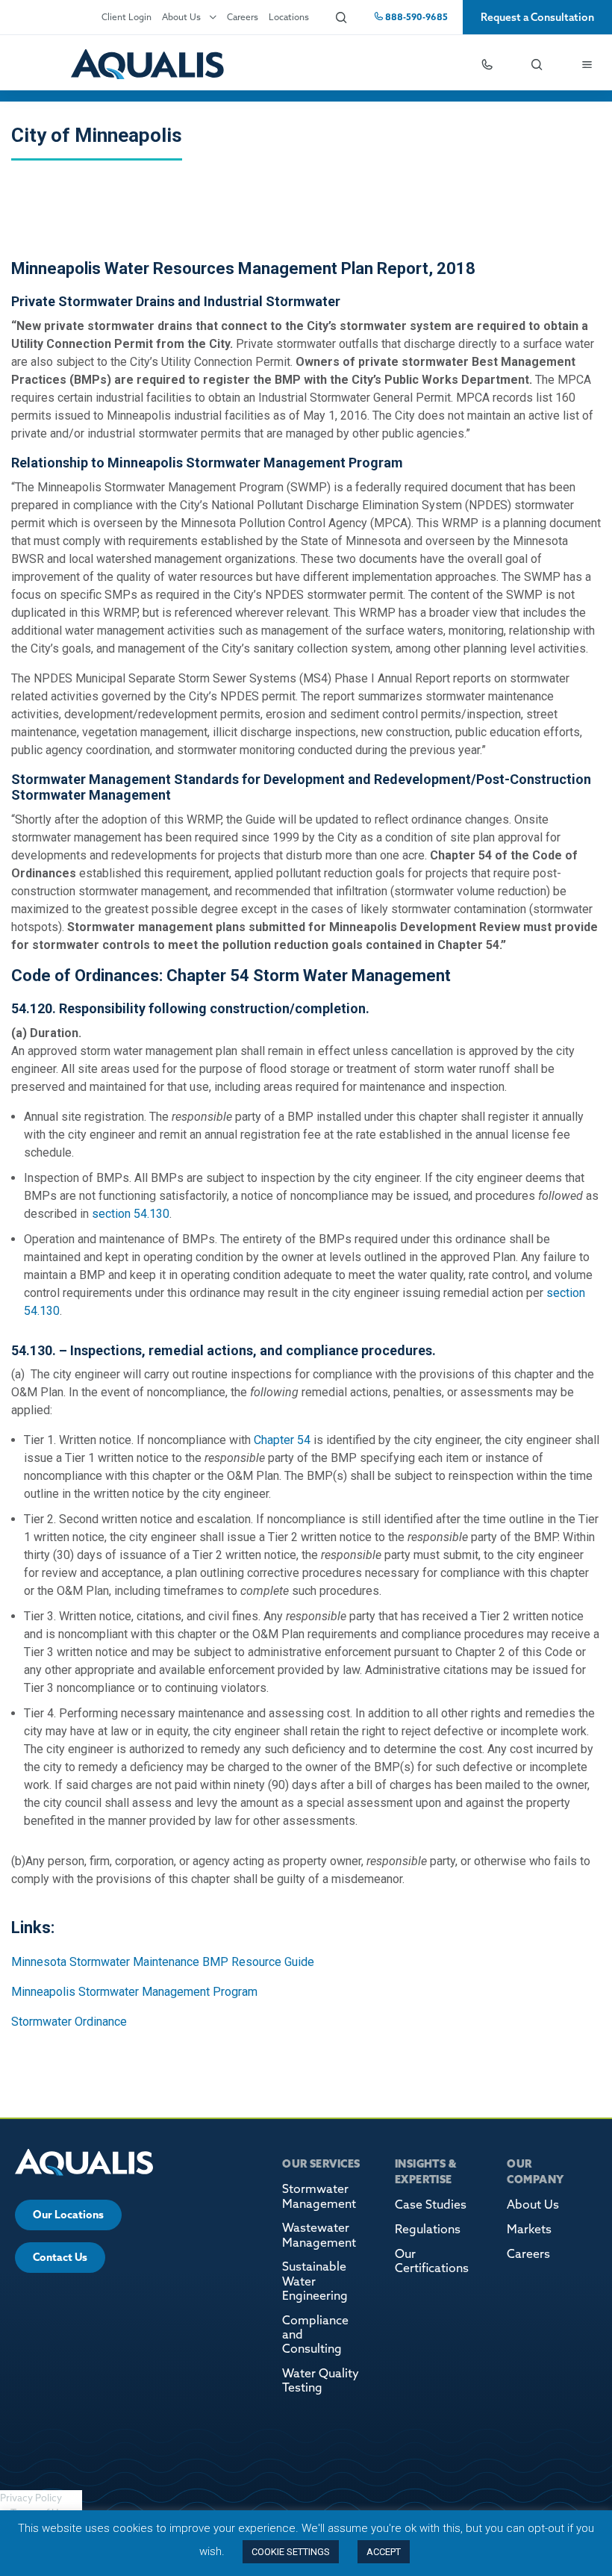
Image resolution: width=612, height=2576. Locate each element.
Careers (243, 17)
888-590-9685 (415, 17)
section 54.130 (129, 1214)
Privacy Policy (31, 2498)
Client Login (127, 17)
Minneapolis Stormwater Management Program (134, 1992)
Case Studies (431, 2204)
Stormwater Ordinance (71, 2022)
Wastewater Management (319, 2234)
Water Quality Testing (321, 2380)
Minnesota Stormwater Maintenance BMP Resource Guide (163, 1962)
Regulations (428, 2229)
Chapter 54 (281, 1440)
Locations (289, 17)
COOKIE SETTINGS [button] (291, 2552)
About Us (181, 17)
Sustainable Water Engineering (315, 2280)
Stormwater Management (319, 2196)
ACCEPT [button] (384, 2552)
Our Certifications (432, 2261)
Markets (529, 2229)
